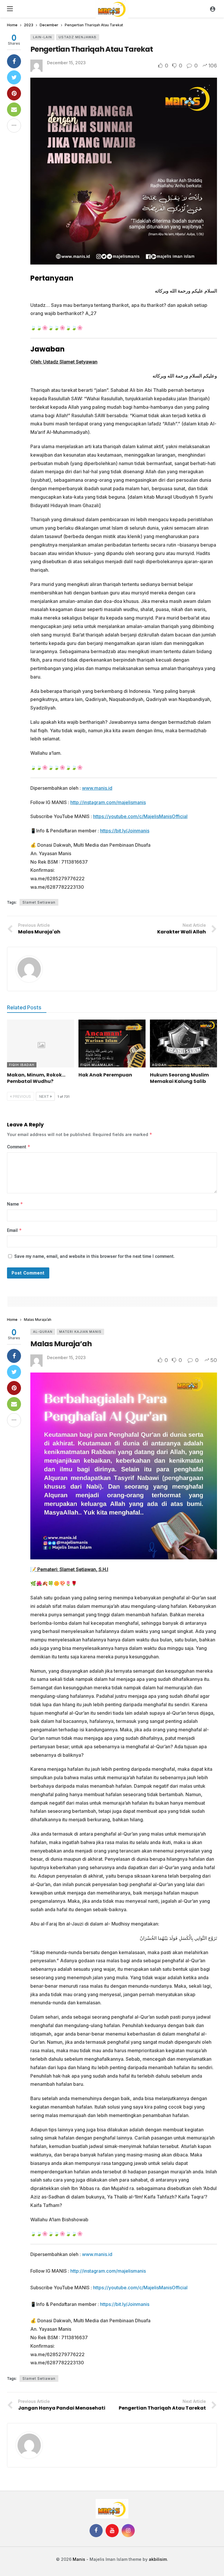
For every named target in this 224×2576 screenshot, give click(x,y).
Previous (22, 1096)
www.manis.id (97, 788)
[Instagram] (128, 2531)
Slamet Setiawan (39, 902)
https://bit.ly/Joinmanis (125, 831)
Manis (79, 2559)
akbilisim (158, 2559)
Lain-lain (42, 37)
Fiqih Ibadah (22, 1065)
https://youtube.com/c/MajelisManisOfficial (140, 816)
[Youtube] (112, 2531)
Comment (19, 1147)
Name (15, 1204)
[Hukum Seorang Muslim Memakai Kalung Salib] (183, 1043)
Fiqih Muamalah (97, 1065)
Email (14, 1230)
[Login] (213, 9)
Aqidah (159, 1065)
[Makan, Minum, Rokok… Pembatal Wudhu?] (41, 1043)
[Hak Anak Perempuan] (112, 1043)
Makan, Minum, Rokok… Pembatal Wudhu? (36, 1078)
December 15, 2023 (66, 63)
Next (44, 1096)
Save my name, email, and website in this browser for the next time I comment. (94, 1256)
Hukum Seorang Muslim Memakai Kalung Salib (179, 1078)
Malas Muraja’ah (61, 1344)
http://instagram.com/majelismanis (108, 802)
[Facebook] (96, 2531)
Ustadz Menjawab (78, 37)
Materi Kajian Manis (80, 1332)
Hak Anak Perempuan (105, 1075)
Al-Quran (43, 1332)
